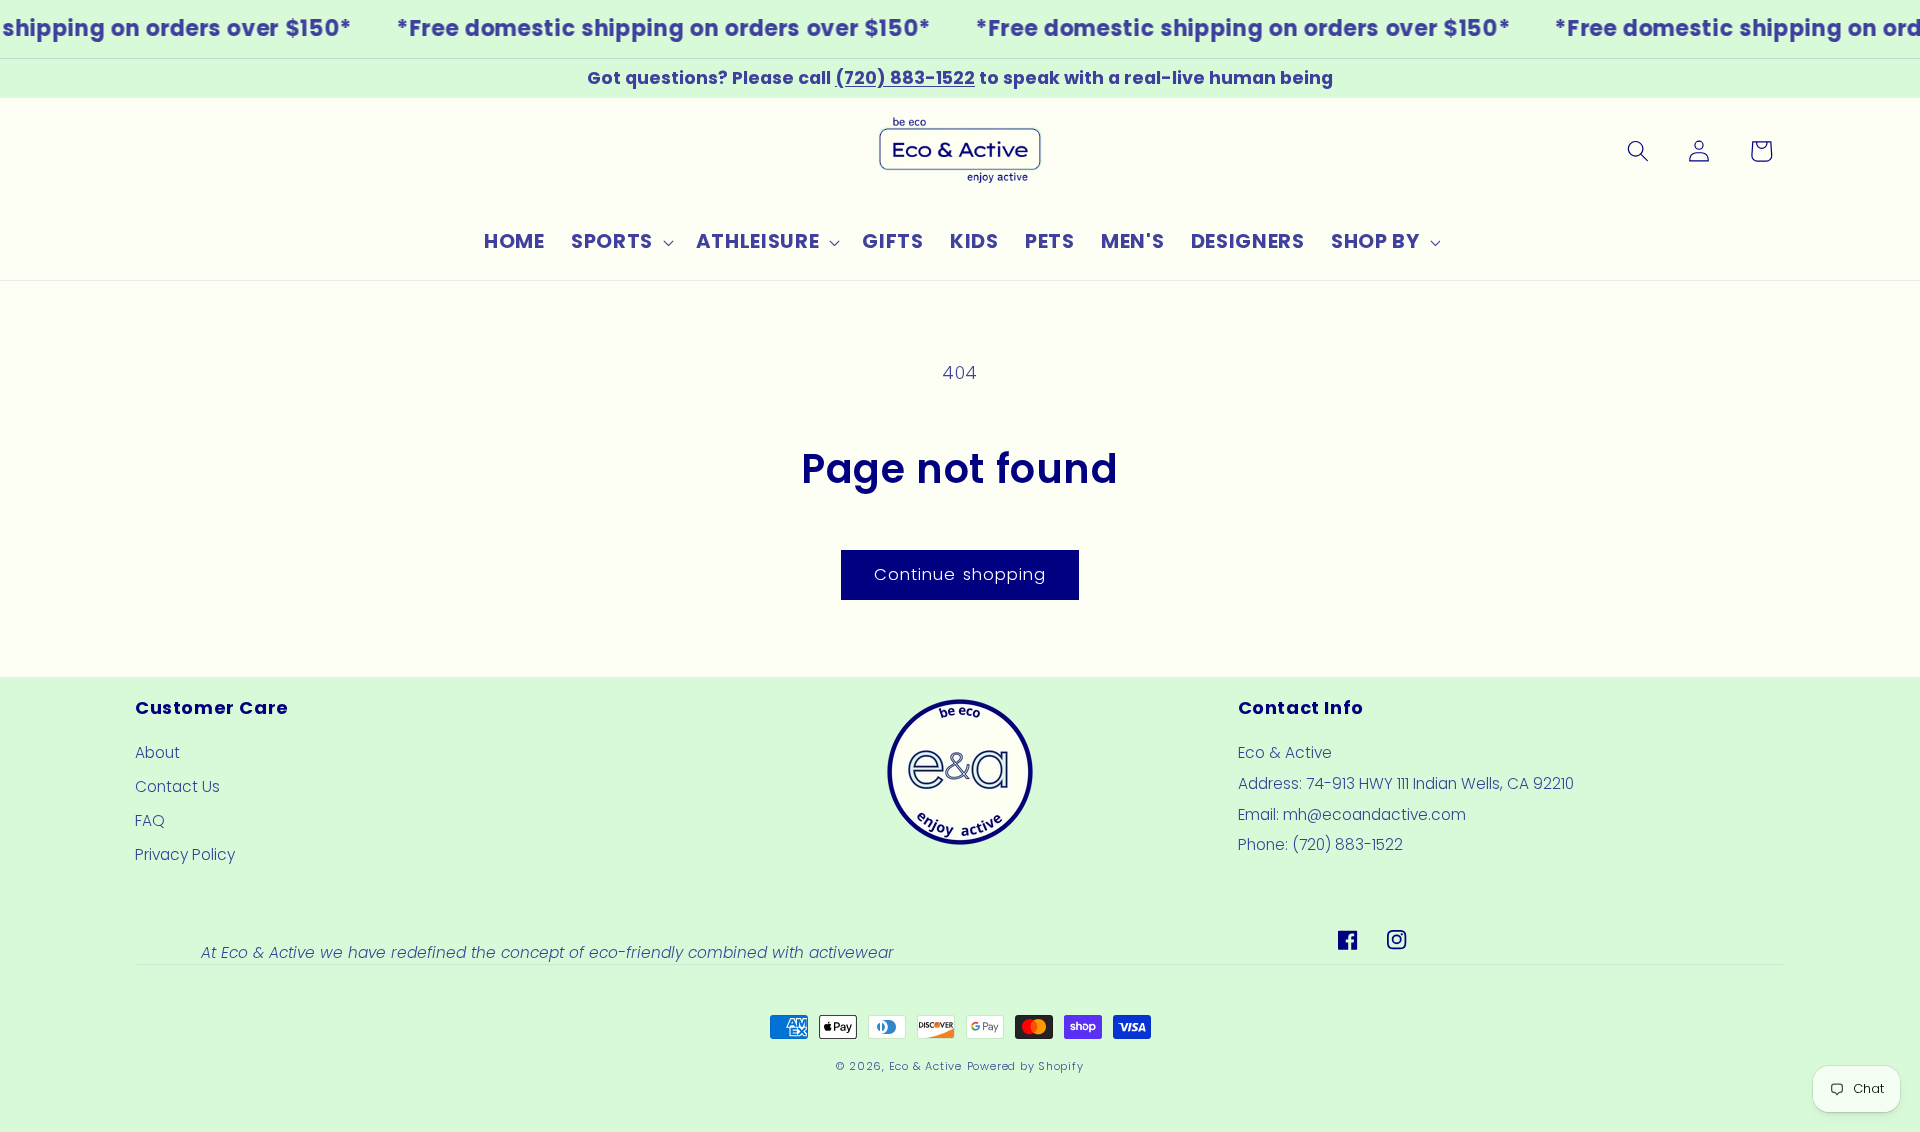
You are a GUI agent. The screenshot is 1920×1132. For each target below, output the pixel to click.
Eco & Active (925, 1066)
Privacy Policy (185, 854)
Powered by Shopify (1025, 1066)
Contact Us (177, 786)
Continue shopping (960, 574)
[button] (620, 242)
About (157, 752)
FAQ (150, 820)
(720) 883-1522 (905, 78)
